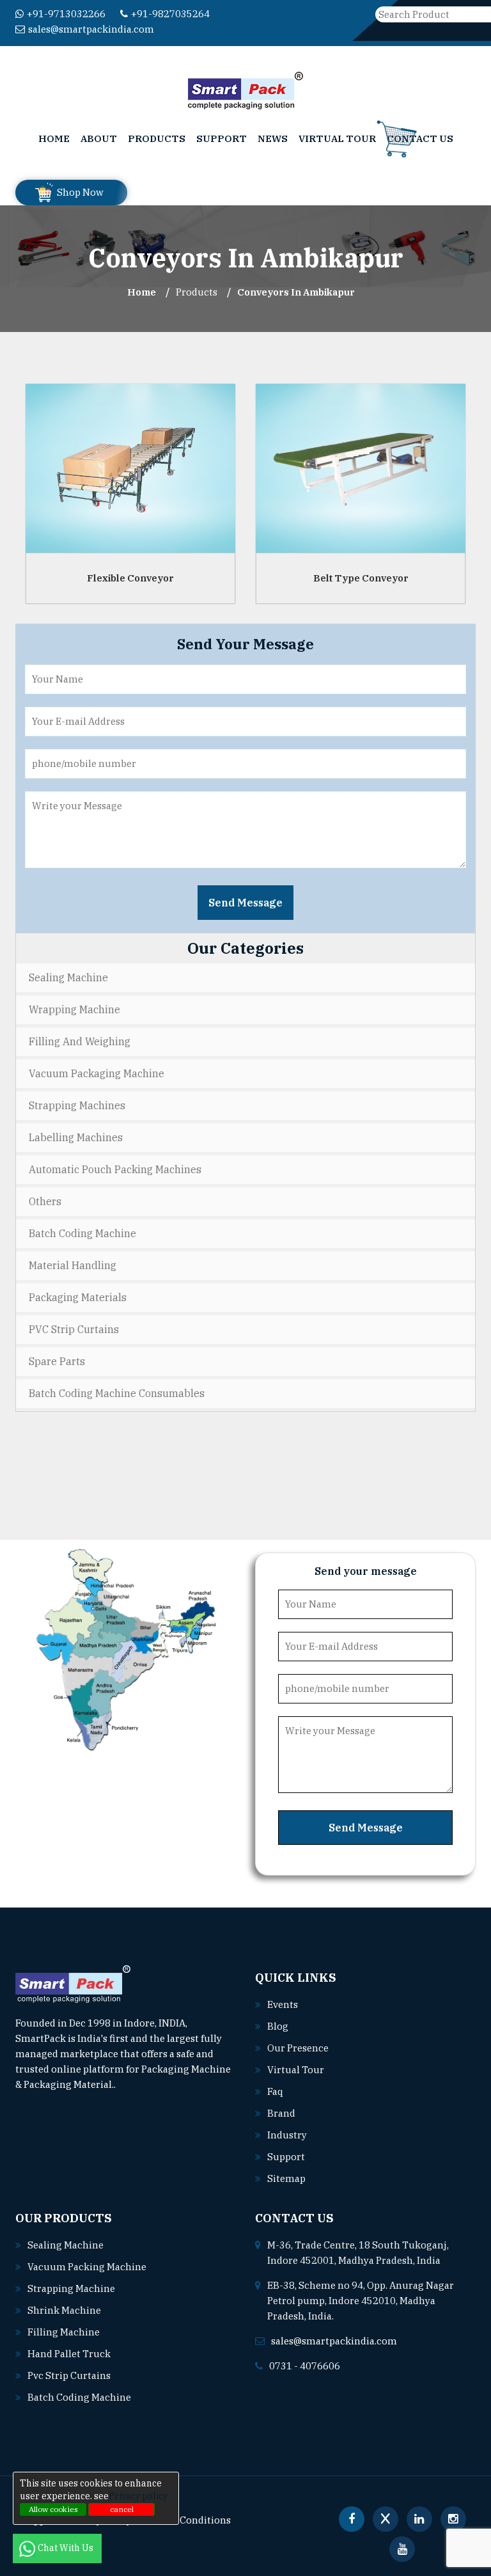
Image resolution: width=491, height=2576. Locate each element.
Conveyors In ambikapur (296, 292)
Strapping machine (71, 2288)
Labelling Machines (76, 1137)
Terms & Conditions (185, 2520)
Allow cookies (53, 2509)
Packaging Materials (78, 1297)
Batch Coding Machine (82, 1233)
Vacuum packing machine (87, 2267)
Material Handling (73, 1265)
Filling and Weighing (80, 1041)
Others (45, 1201)
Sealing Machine (68, 977)
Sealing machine (66, 2245)
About (99, 138)
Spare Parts (57, 1361)
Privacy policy (138, 2496)
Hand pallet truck (69, 2354)
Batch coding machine (79, 2397)
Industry (287, 2135)
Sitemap (286, 2178)
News (273, 138)
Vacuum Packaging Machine (97, 1073)
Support (222, 138)
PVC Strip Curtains (74, 1329)
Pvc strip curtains (69, 2375)
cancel (122, 2509)
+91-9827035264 (170, 14)
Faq (275, 2091)
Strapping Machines (77, 1105)
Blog (278, 2026)
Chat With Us (66, 2548)
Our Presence (298, 2048)
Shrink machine (64, 2310)
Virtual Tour (337, 138)
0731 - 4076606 (305, 2366)
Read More (141, 2084)
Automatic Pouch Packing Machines (115, 1169)
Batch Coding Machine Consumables (117, 1393)
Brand (281, 2113)
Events (283, 2004)
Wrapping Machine (74, 1009)
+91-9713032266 (66, 14)
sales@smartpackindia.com (91, 29)
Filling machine (64, 2332)
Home (54, 138)
